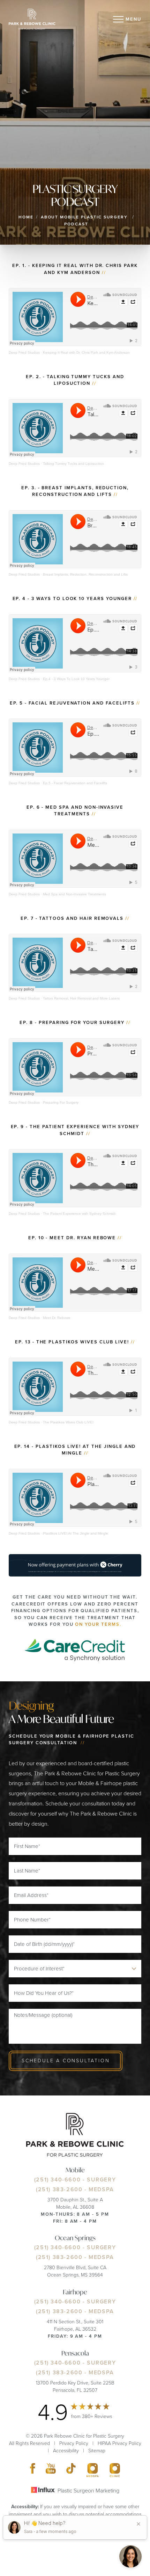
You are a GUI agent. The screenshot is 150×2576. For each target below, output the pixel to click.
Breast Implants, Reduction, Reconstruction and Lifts (85, 574)
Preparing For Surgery (61, 1102)
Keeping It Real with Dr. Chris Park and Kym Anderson (86, 352)
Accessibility (66, 2451)
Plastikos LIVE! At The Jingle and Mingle (76, 1533)
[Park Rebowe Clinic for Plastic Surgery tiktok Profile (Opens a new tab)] (71, 2470)
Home (26, 217)
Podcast (76, 224)
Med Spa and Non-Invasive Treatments (74, 894)
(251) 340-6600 (57, 2180)
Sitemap (97, 2451)
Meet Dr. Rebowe (57, 1318)
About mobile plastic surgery (84, 217)
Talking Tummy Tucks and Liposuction (73, 464)
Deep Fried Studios (24, 352)
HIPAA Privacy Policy (119, 2443)
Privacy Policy (74, 2443)
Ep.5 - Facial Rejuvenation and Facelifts (75, 783)
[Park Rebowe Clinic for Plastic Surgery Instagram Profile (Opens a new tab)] (93, 2470)
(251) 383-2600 (59, 2189)
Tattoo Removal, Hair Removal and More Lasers (81, 998)
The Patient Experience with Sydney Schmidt (79, 1214)
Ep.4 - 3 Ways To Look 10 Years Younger (76, 679)
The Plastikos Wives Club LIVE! (68, 1422)
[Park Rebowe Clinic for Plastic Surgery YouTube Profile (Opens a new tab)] (51, 2470)
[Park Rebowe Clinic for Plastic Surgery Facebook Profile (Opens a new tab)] (33, 2470)
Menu (133, 19)
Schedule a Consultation (66, 2061)
